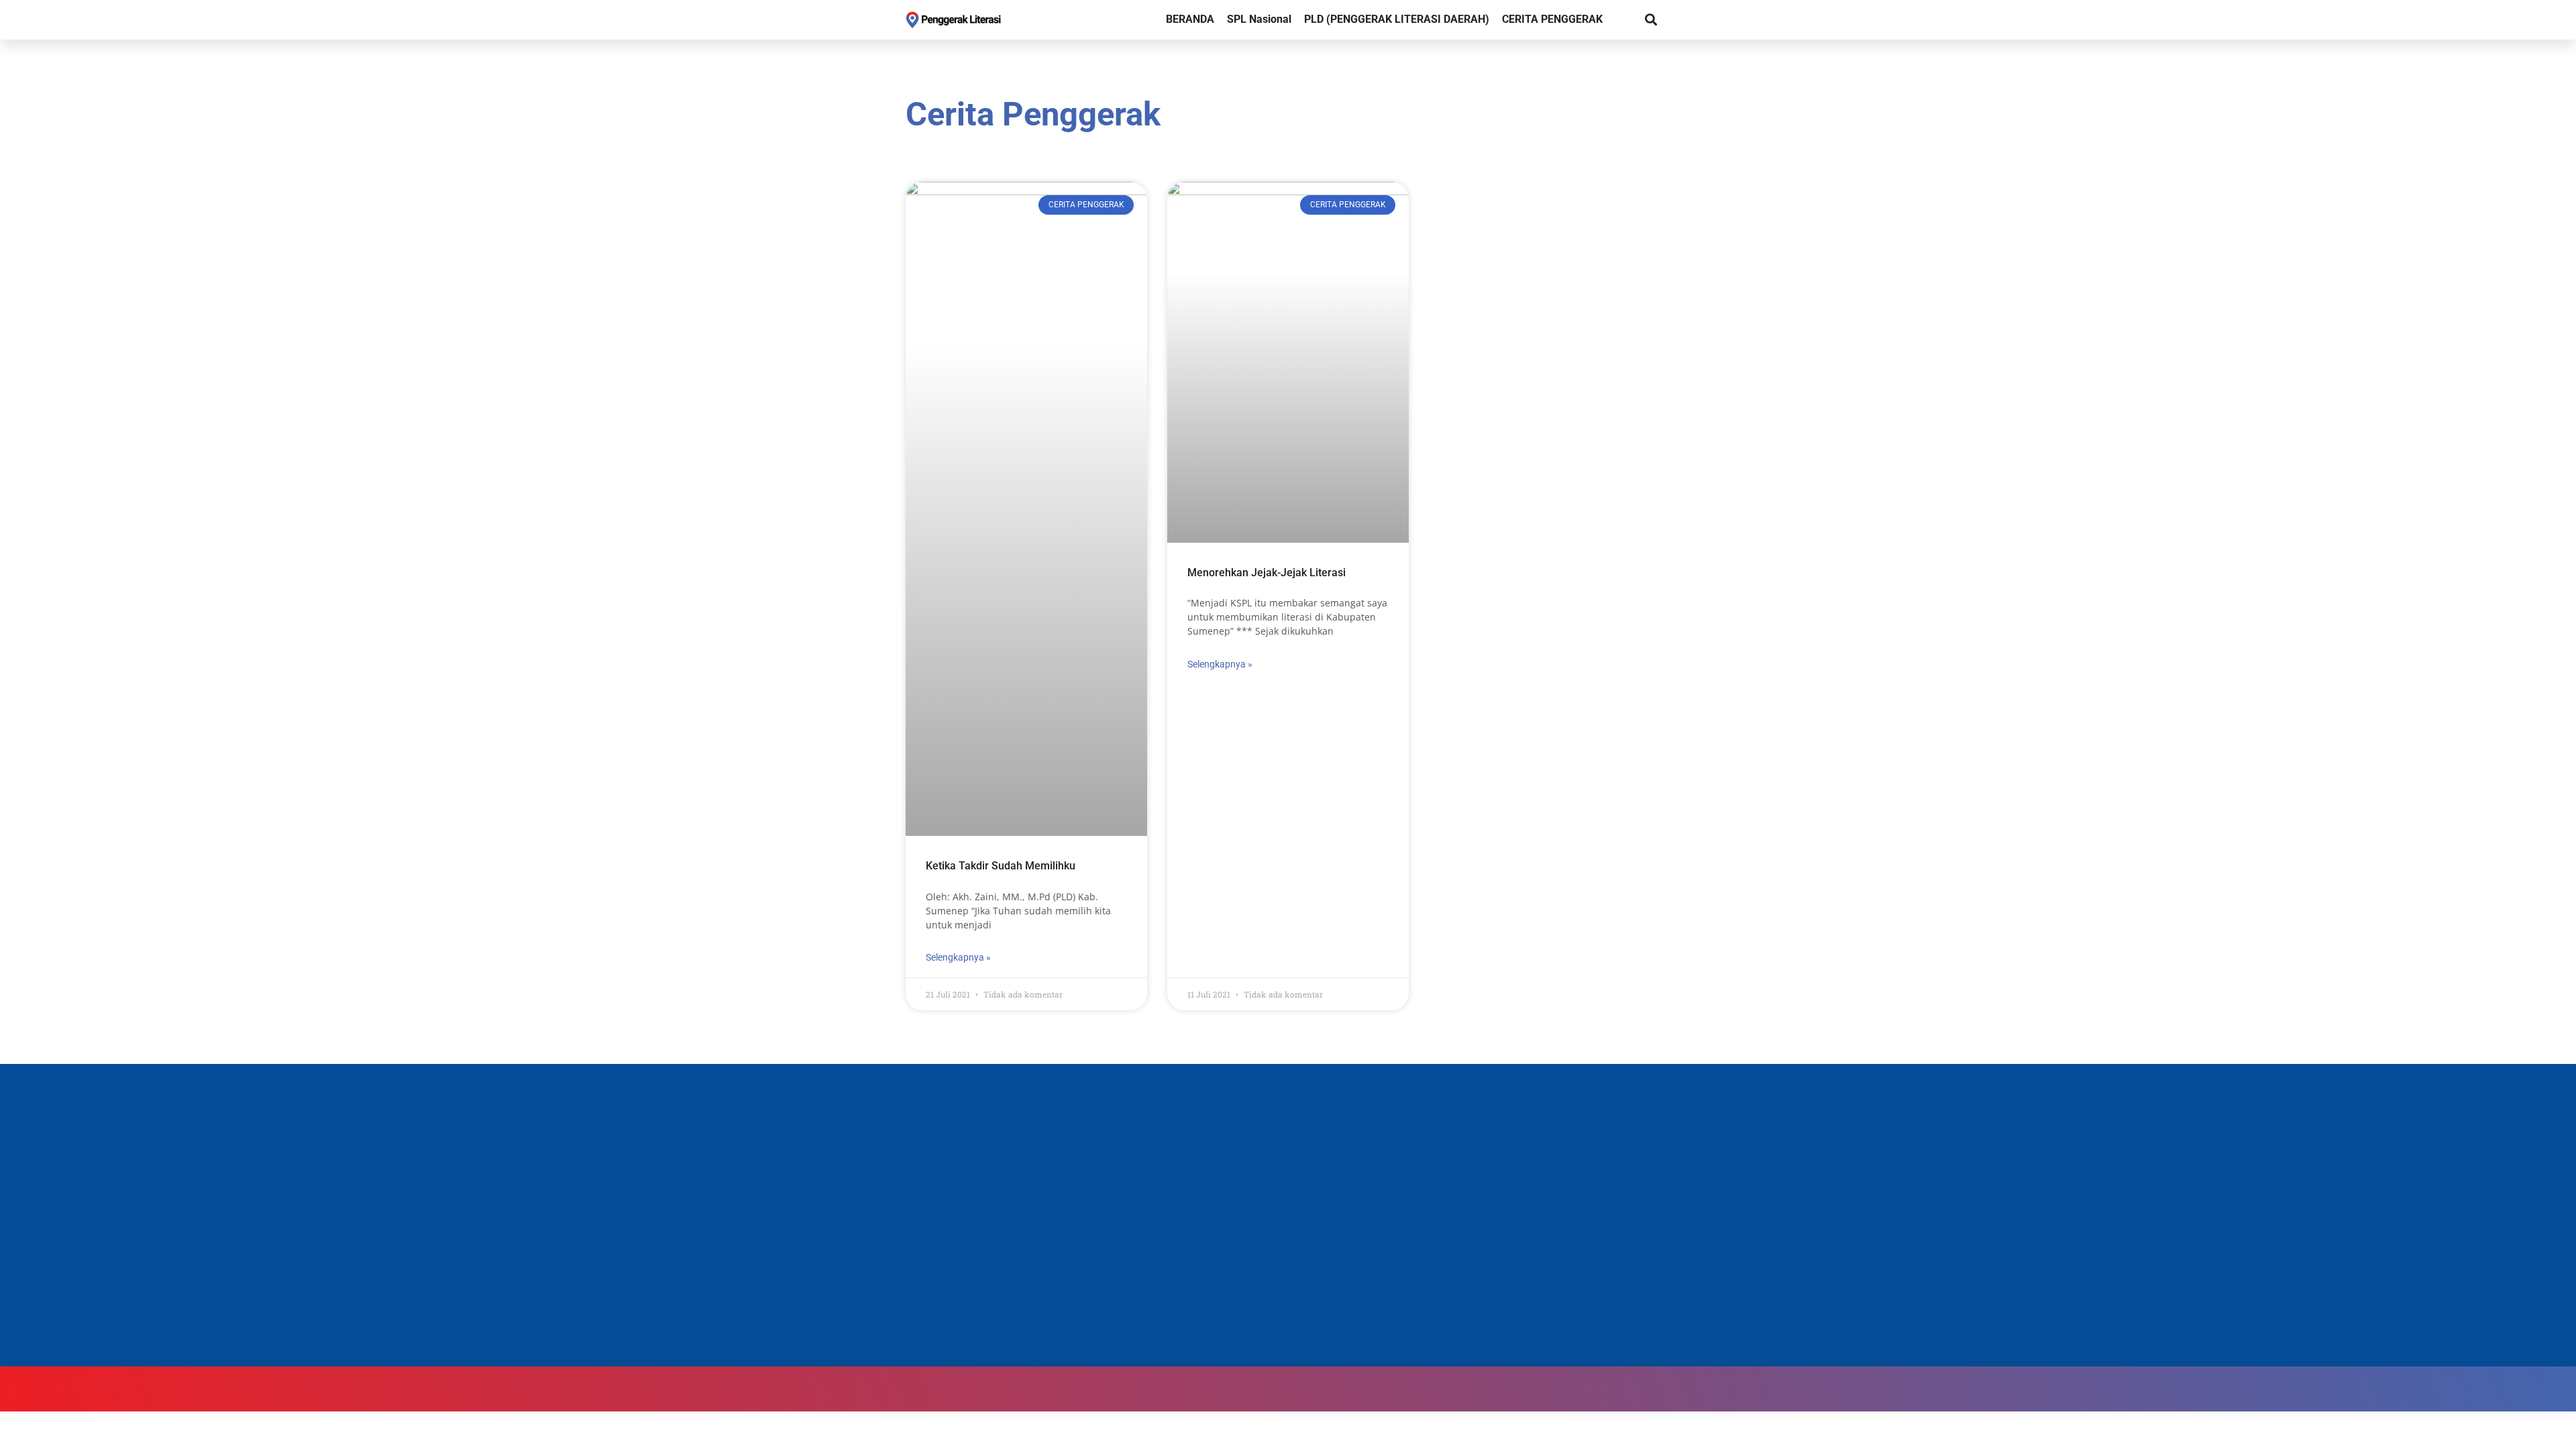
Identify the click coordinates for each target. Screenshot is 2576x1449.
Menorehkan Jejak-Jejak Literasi (1267, 573)
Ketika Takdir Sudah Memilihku (1001, 866)
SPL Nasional (1259, 19)
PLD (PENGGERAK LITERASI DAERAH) (1397, 19)
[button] (1651, 20)
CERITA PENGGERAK (1552, 19)
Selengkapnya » (958, 957)
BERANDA (1190, 19)
